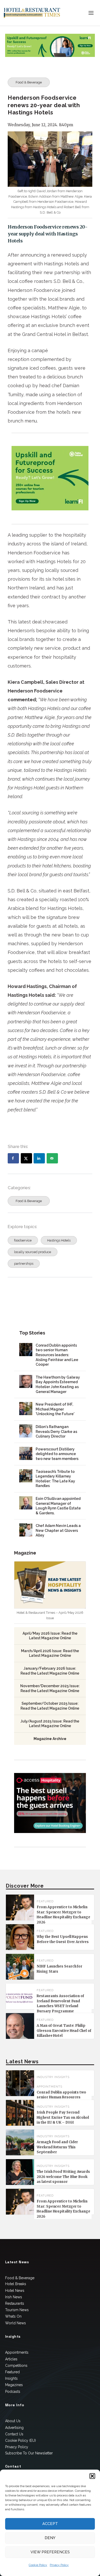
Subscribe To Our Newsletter (29, 2453)
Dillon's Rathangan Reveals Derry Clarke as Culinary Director (56, 1431)
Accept (50, 2524)
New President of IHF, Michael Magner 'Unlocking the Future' (55, 1409)
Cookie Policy (38, 2565)
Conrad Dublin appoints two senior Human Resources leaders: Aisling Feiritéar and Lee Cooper (57, 1355)
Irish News (14, 2297)
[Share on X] (26, 1158)
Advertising (14, 2428)
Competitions (16, 2366)
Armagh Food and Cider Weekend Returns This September (57, 2147)
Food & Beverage (29, 82)
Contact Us (14, 2434)
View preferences (50, 2552)
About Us (13, 2421)
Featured (12, 2372)
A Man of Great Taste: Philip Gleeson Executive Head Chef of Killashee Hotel (64, 2031)
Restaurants (15, 2303)
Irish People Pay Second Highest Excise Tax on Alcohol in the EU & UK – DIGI (63, 2117)
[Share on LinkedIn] (39, 1158)
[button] (92, 2476)
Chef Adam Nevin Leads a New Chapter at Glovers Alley (58, 1530)
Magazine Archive (50, 1739)
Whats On (13, 2316)
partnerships (24, 1264)
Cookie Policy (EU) (21, 2440)
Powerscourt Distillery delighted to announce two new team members (57, 1454)
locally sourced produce (33, 1252)
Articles (11, 2359)
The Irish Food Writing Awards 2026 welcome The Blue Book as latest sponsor (63, 2177)
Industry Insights (53, 2077)
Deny (50, 2538)
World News (16, 2323)
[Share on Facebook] (13, 1158)
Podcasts (13, 2392)
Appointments (49, 2087)
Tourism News (17, 2310)
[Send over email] (52, 1158)
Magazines (14, 2385)
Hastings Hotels (59, 1240)
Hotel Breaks (16, 2284)
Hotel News (15, 2291)
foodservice (23, 1240)
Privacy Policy (59, 2565)
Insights (11, 2378)
